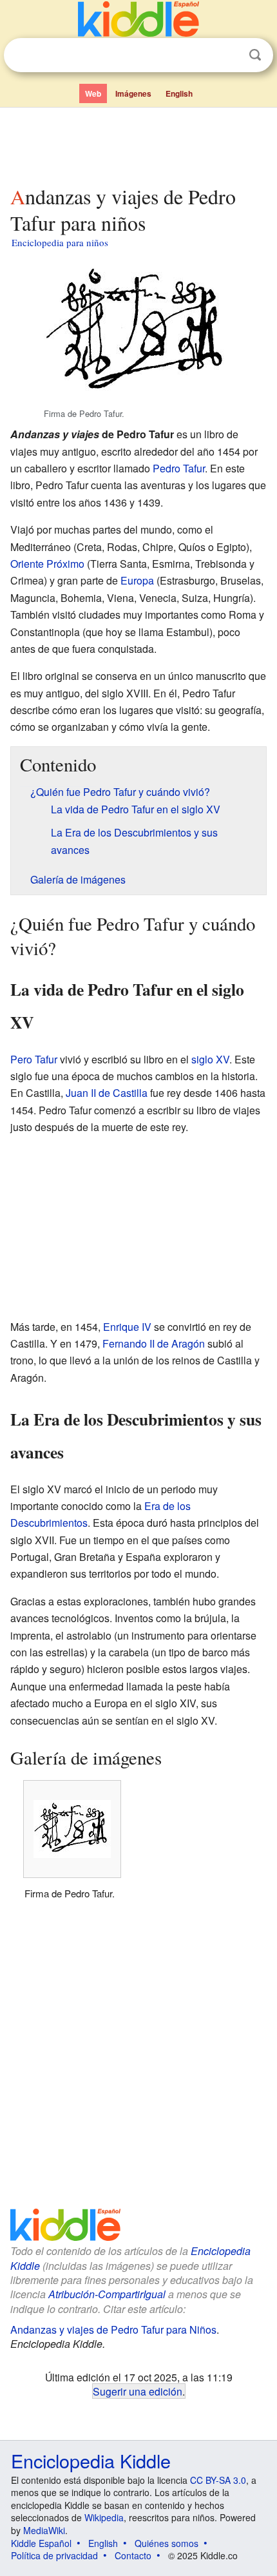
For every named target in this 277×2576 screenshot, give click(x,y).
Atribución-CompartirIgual (107, 2294)
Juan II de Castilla (107, 1093)
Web (93, 93)
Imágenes (133, 93)
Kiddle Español (41, 2543)
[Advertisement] (138, 144)
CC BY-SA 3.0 (218, 2480)
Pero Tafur (34, 1059)
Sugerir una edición (138, 2391)
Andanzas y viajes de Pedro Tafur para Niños (113, 2329)
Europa (137, 580)
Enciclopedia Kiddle (91, 2460)
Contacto (133, 2555)
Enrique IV (127, 1327)
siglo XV (210, 1059)
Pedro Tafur (179, 468)
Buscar (255, 55)
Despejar (229, 55)
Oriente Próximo (47, 564)
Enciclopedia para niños (60, 242)
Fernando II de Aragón (154, 1343)
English (179, 93)
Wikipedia (104, 2517)
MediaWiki (44, 2530)
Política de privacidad (54, 2555)
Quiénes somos (167, 2543)
